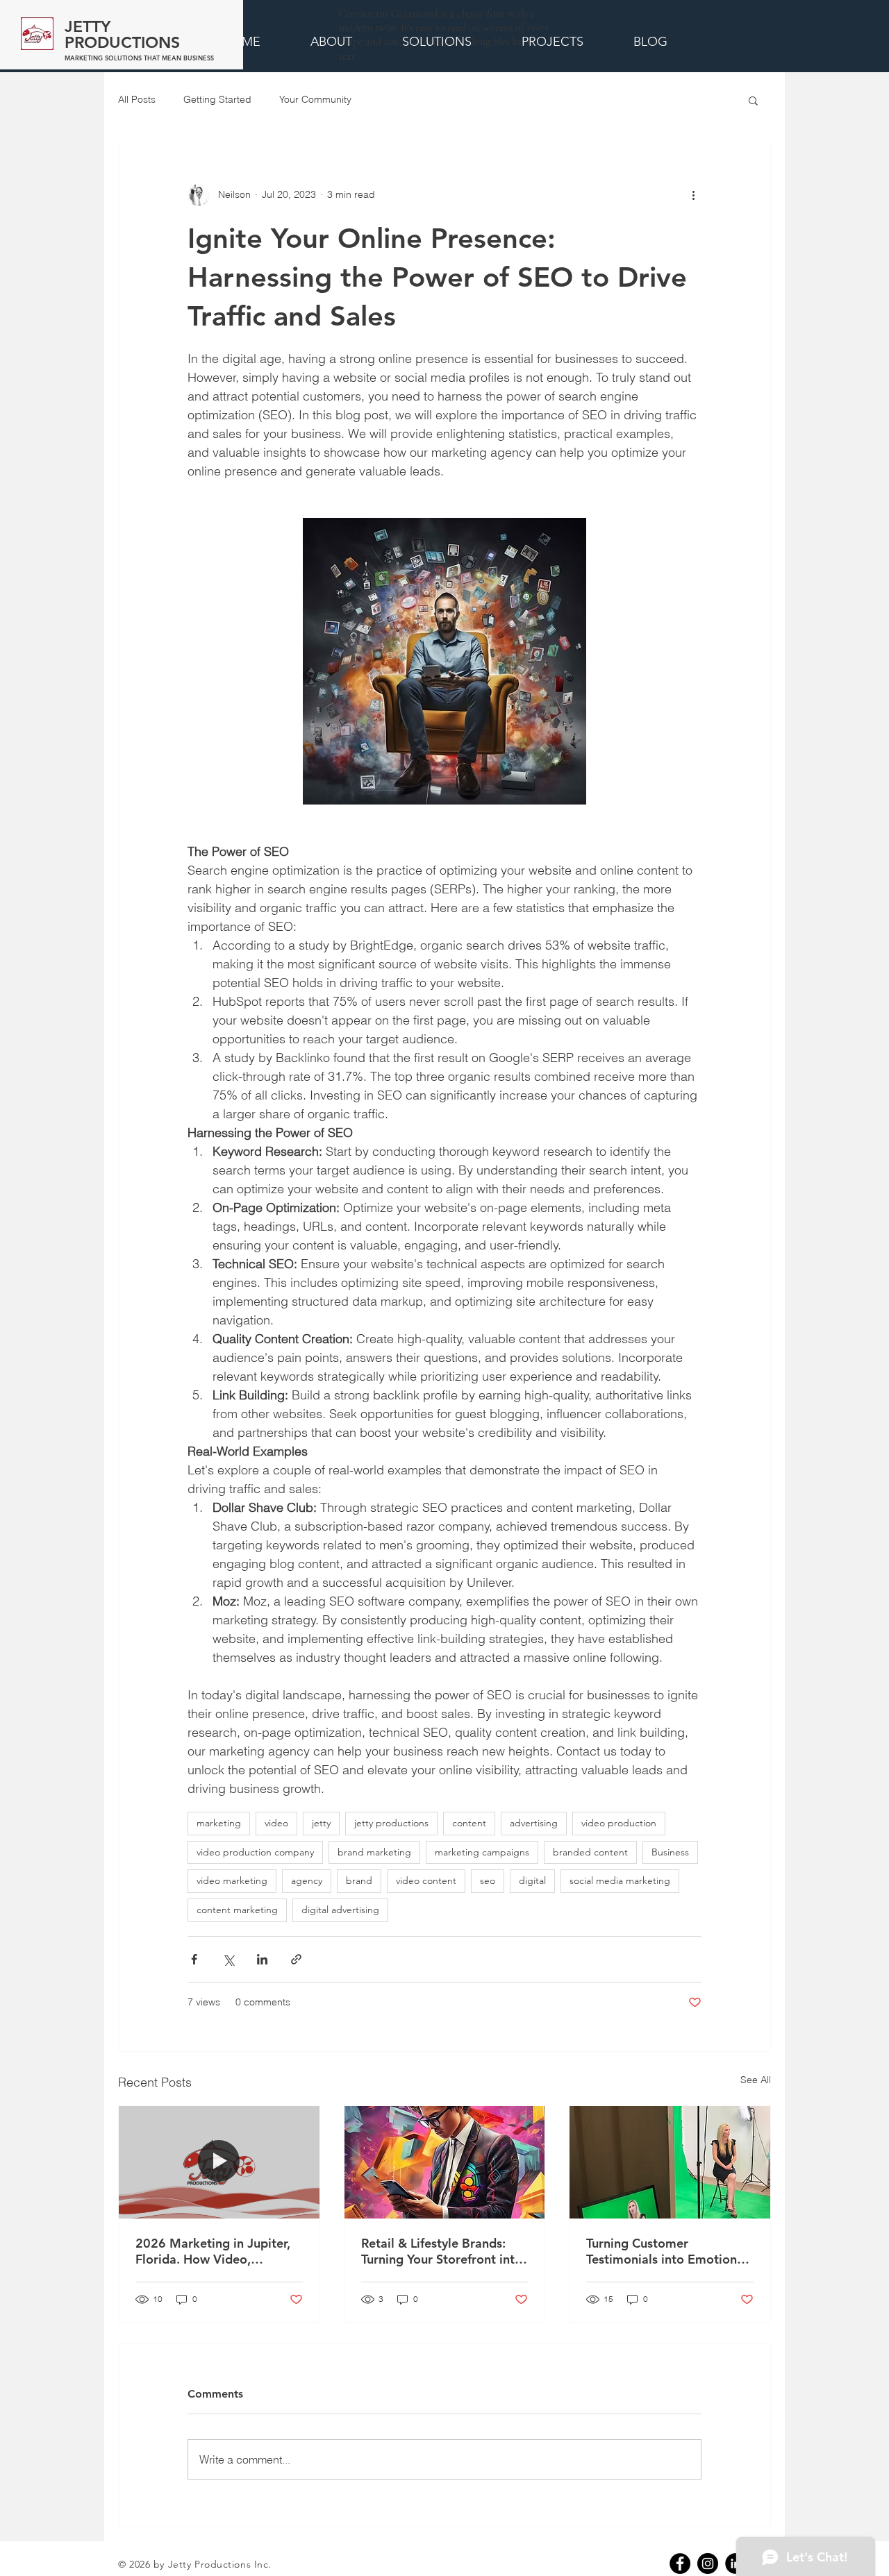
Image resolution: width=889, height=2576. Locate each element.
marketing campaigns (482, 1852)
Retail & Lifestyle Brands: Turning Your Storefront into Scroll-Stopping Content (442, 2251)
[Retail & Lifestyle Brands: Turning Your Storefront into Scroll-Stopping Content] (445, 2162)
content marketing (237, 1910)
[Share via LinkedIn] (262, 1959)
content (469, 1823)
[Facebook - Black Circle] (680, 2564)
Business (670, 1852)
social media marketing (620, 1880)
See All (756, 2080)
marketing (219, 1823)
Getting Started (217, 99)
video (276, 1823)
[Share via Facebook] (194, 1959)
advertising (534, 1823)
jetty (321, 1823)
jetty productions (391, 1823)
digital (532, 1880)
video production (619, 1823)
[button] (753, 100)
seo (488, 1880)
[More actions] (693, 195)
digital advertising (340, 1910)
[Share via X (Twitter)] (228, 1959)
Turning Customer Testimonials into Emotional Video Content (667, 2251)
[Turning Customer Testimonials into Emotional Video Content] (670, 2162)
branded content (590, 1852)
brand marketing (374, 1852)
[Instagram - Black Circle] (708, 2564)
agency (307, 1880)
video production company (255, 1852)
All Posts (137, 99)
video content (426, 1880)
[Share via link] (296, 1959)
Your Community (315, 99)
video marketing (232, 1880)
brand (359, 1880)
